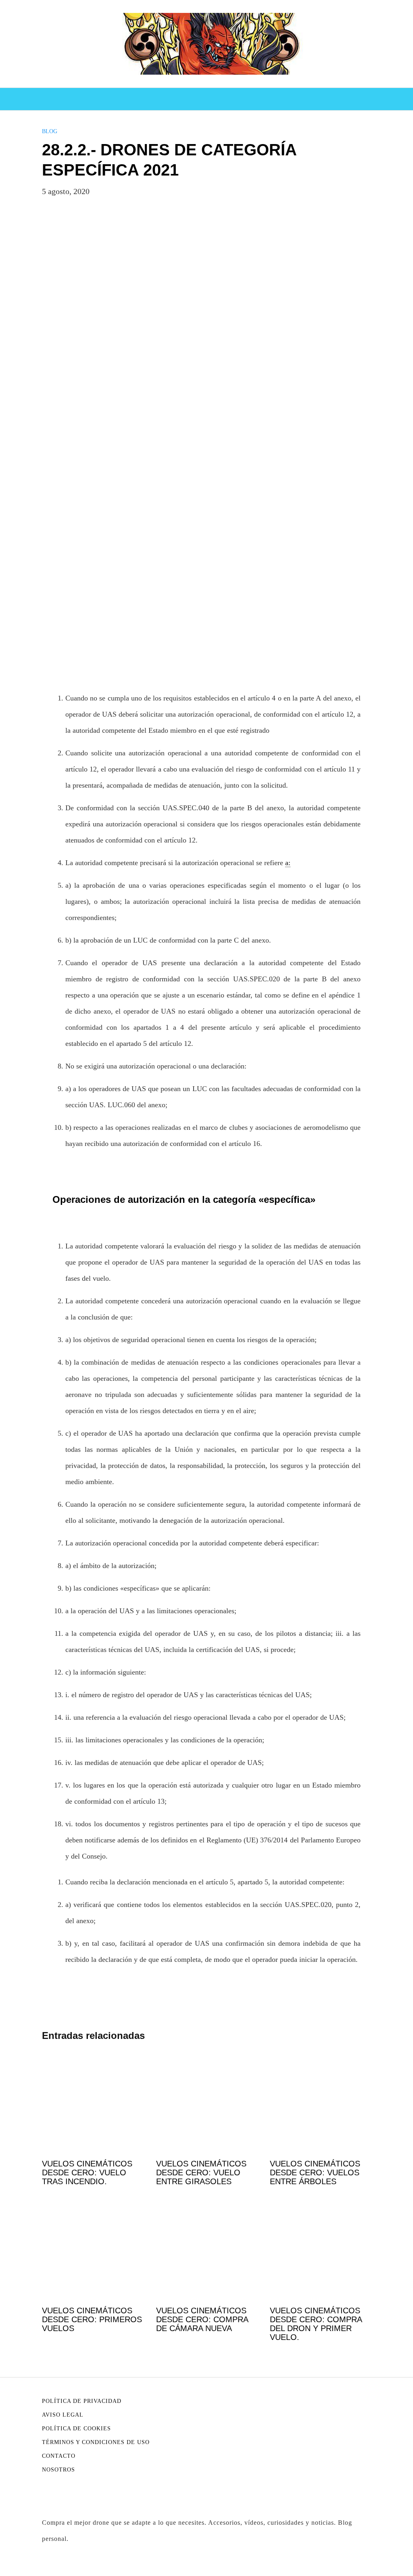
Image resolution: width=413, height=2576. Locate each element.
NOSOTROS (58, 2470)
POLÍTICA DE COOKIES (76, 2429)
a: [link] (288, 863)
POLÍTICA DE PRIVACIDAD (82, 2401)
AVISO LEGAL (63, 2415)
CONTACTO (59, 2456)
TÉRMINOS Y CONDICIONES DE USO (96, 2442)
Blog (50, 131)
